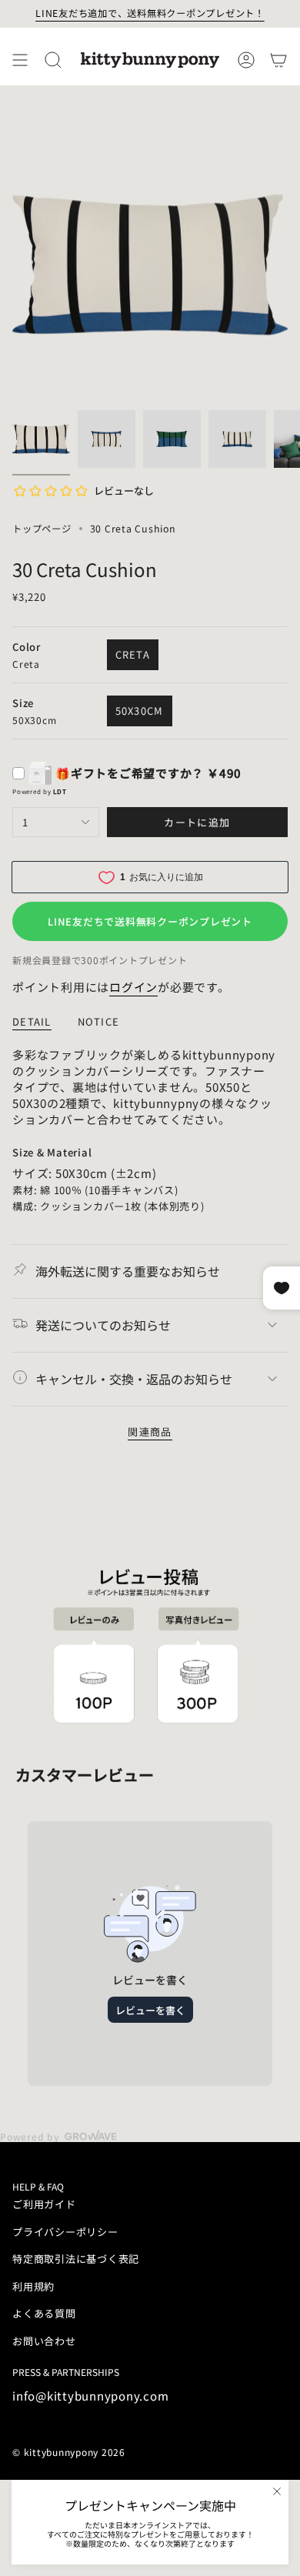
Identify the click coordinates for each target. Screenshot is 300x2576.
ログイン (133, 987)
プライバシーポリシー (65, 2232)
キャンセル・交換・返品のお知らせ (134, 1379)
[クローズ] (277, 2491)
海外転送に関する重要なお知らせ (128, 1271)
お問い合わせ (44, 2341)
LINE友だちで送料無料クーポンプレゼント (150, 921)
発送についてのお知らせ (103, 1325)
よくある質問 (44, 2313)
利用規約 (33, 2286)
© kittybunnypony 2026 (69, 2452)
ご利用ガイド (44, 2204)
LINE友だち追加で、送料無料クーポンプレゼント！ (150, 13)
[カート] (278, 60)
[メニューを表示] (20, 60)
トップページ (42, 529)
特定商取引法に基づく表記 (76, 2259)
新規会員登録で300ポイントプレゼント (100, 960)
